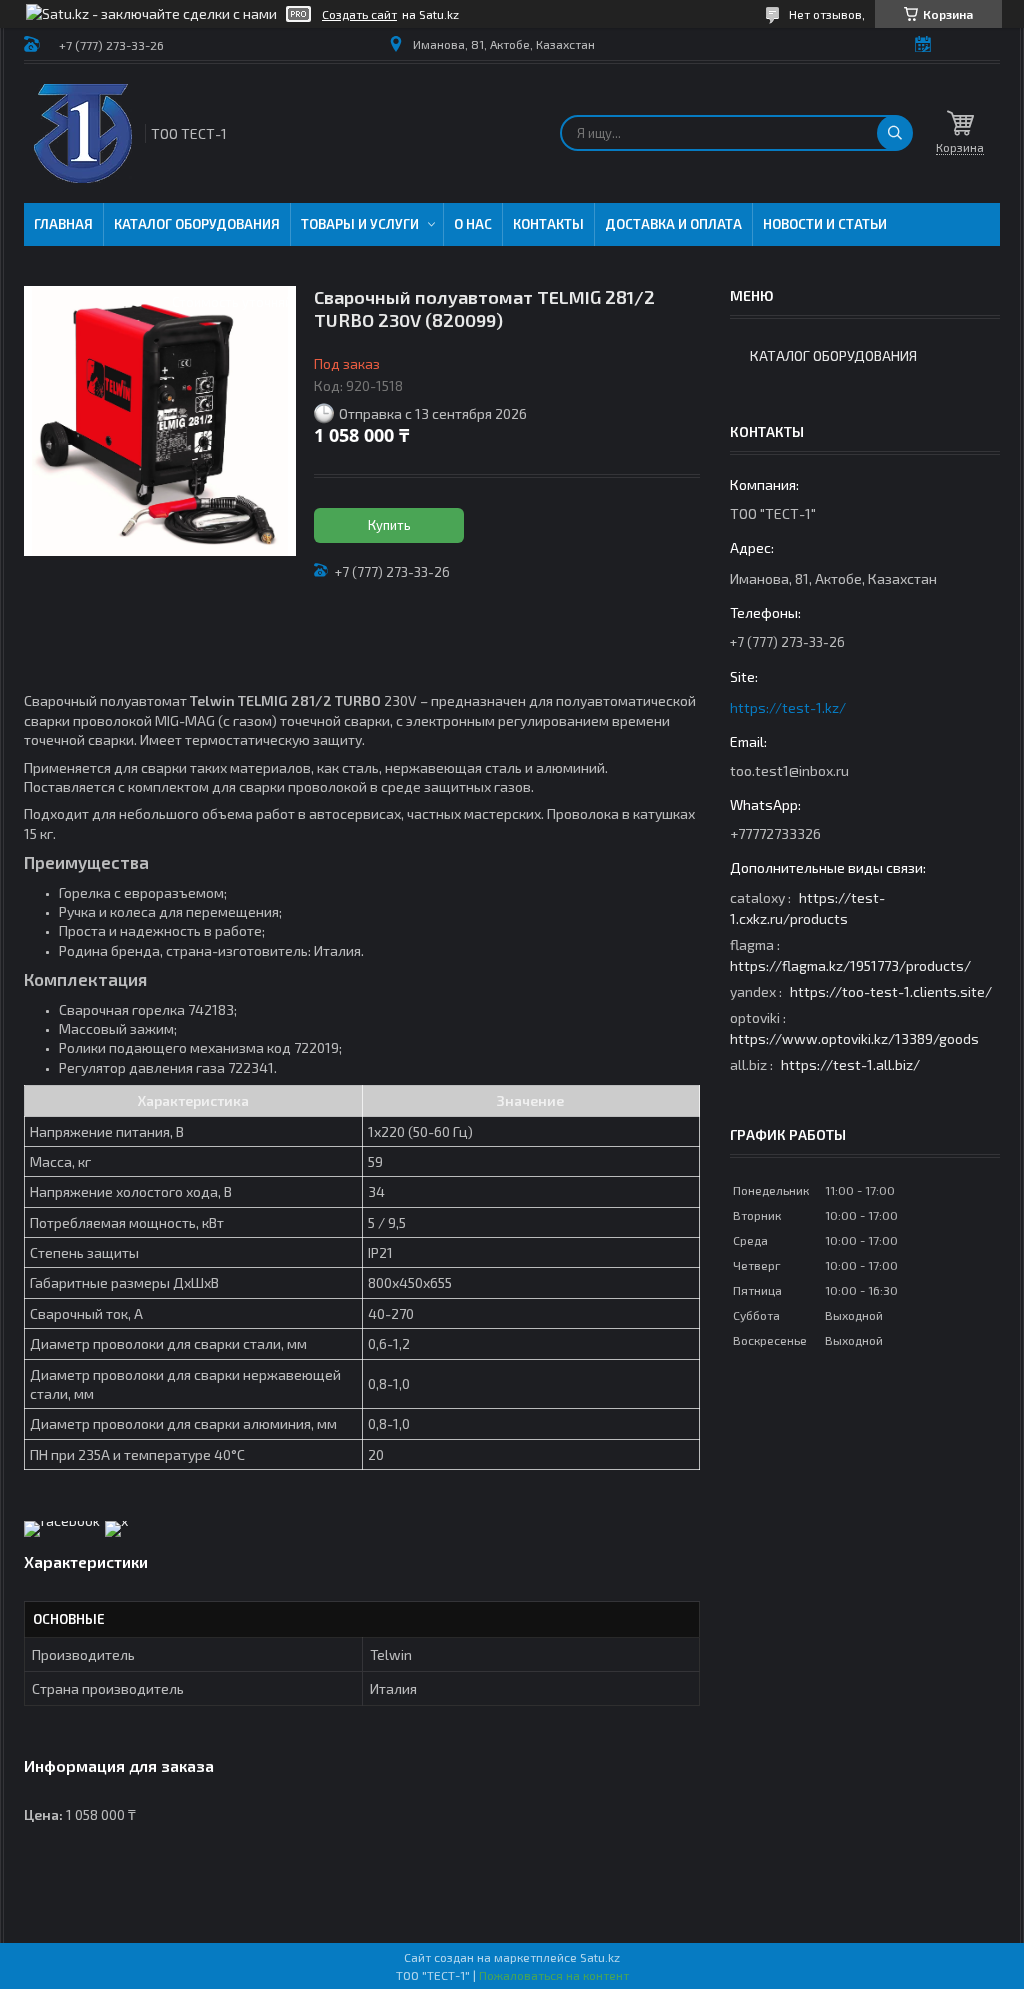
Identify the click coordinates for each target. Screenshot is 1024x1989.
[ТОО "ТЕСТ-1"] (83, 133)
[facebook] (62, 1520)
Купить (389, 525)
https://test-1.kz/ (788, 707)
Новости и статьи (825, 224)
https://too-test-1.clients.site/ (891, 991)
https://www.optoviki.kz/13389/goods (854, 1038)
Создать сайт (359, 14)
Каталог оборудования (197, 224)
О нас (473, 224)
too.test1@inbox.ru (789, 770)
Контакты (548, 224)
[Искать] (895, 133)
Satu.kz (600, 1957)
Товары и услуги (360, 224)
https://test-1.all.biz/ (850, 1064)
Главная (63, 224)
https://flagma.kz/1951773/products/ (850, 965)
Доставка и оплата (673, 224)
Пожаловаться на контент (554, 1975)
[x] (116, 1520)
